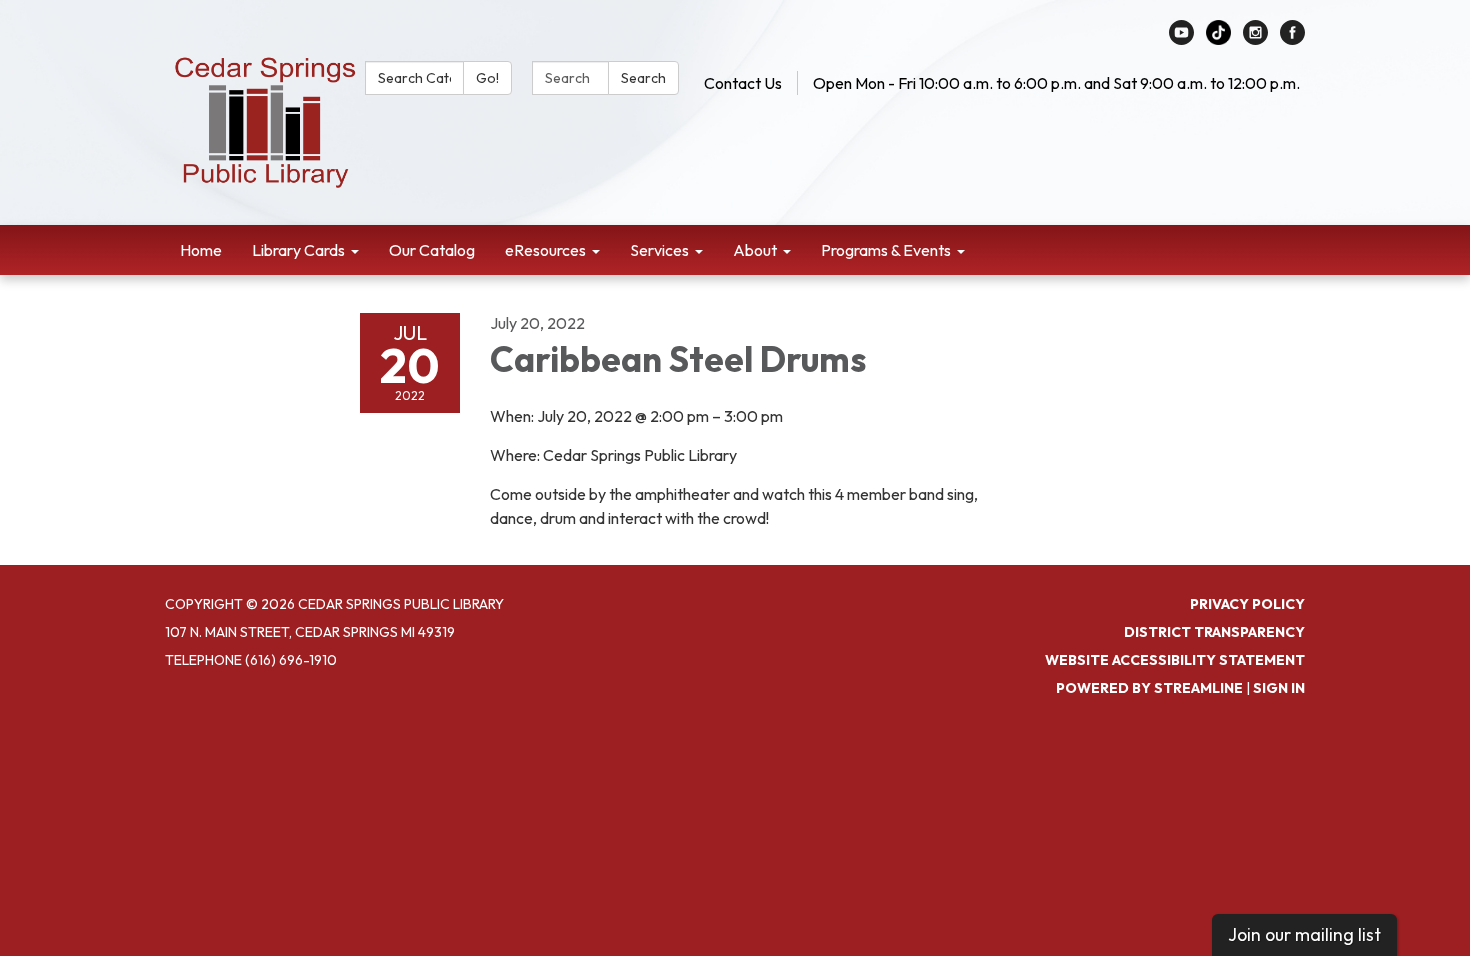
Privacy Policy (1247, 604)
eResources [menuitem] (545, 250)
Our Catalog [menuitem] (432, 250)
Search (643, 78)
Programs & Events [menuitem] (886, 250)
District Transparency (1214, 632)
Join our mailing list (1304, 934)
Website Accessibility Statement (1175, 660)
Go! (487, 78)
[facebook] (1292, 39)
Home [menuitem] (201, 250)
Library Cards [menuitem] (298, 250)
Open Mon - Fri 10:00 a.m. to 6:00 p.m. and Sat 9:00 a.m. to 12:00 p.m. (1056, 83)
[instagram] (1255, 39)
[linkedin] (1218, 39)
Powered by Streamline (1149, 688)
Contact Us (743, 83)
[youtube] (1181, 39)
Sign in (1279, 688)
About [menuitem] (755, 250)
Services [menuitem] (659, 250)
